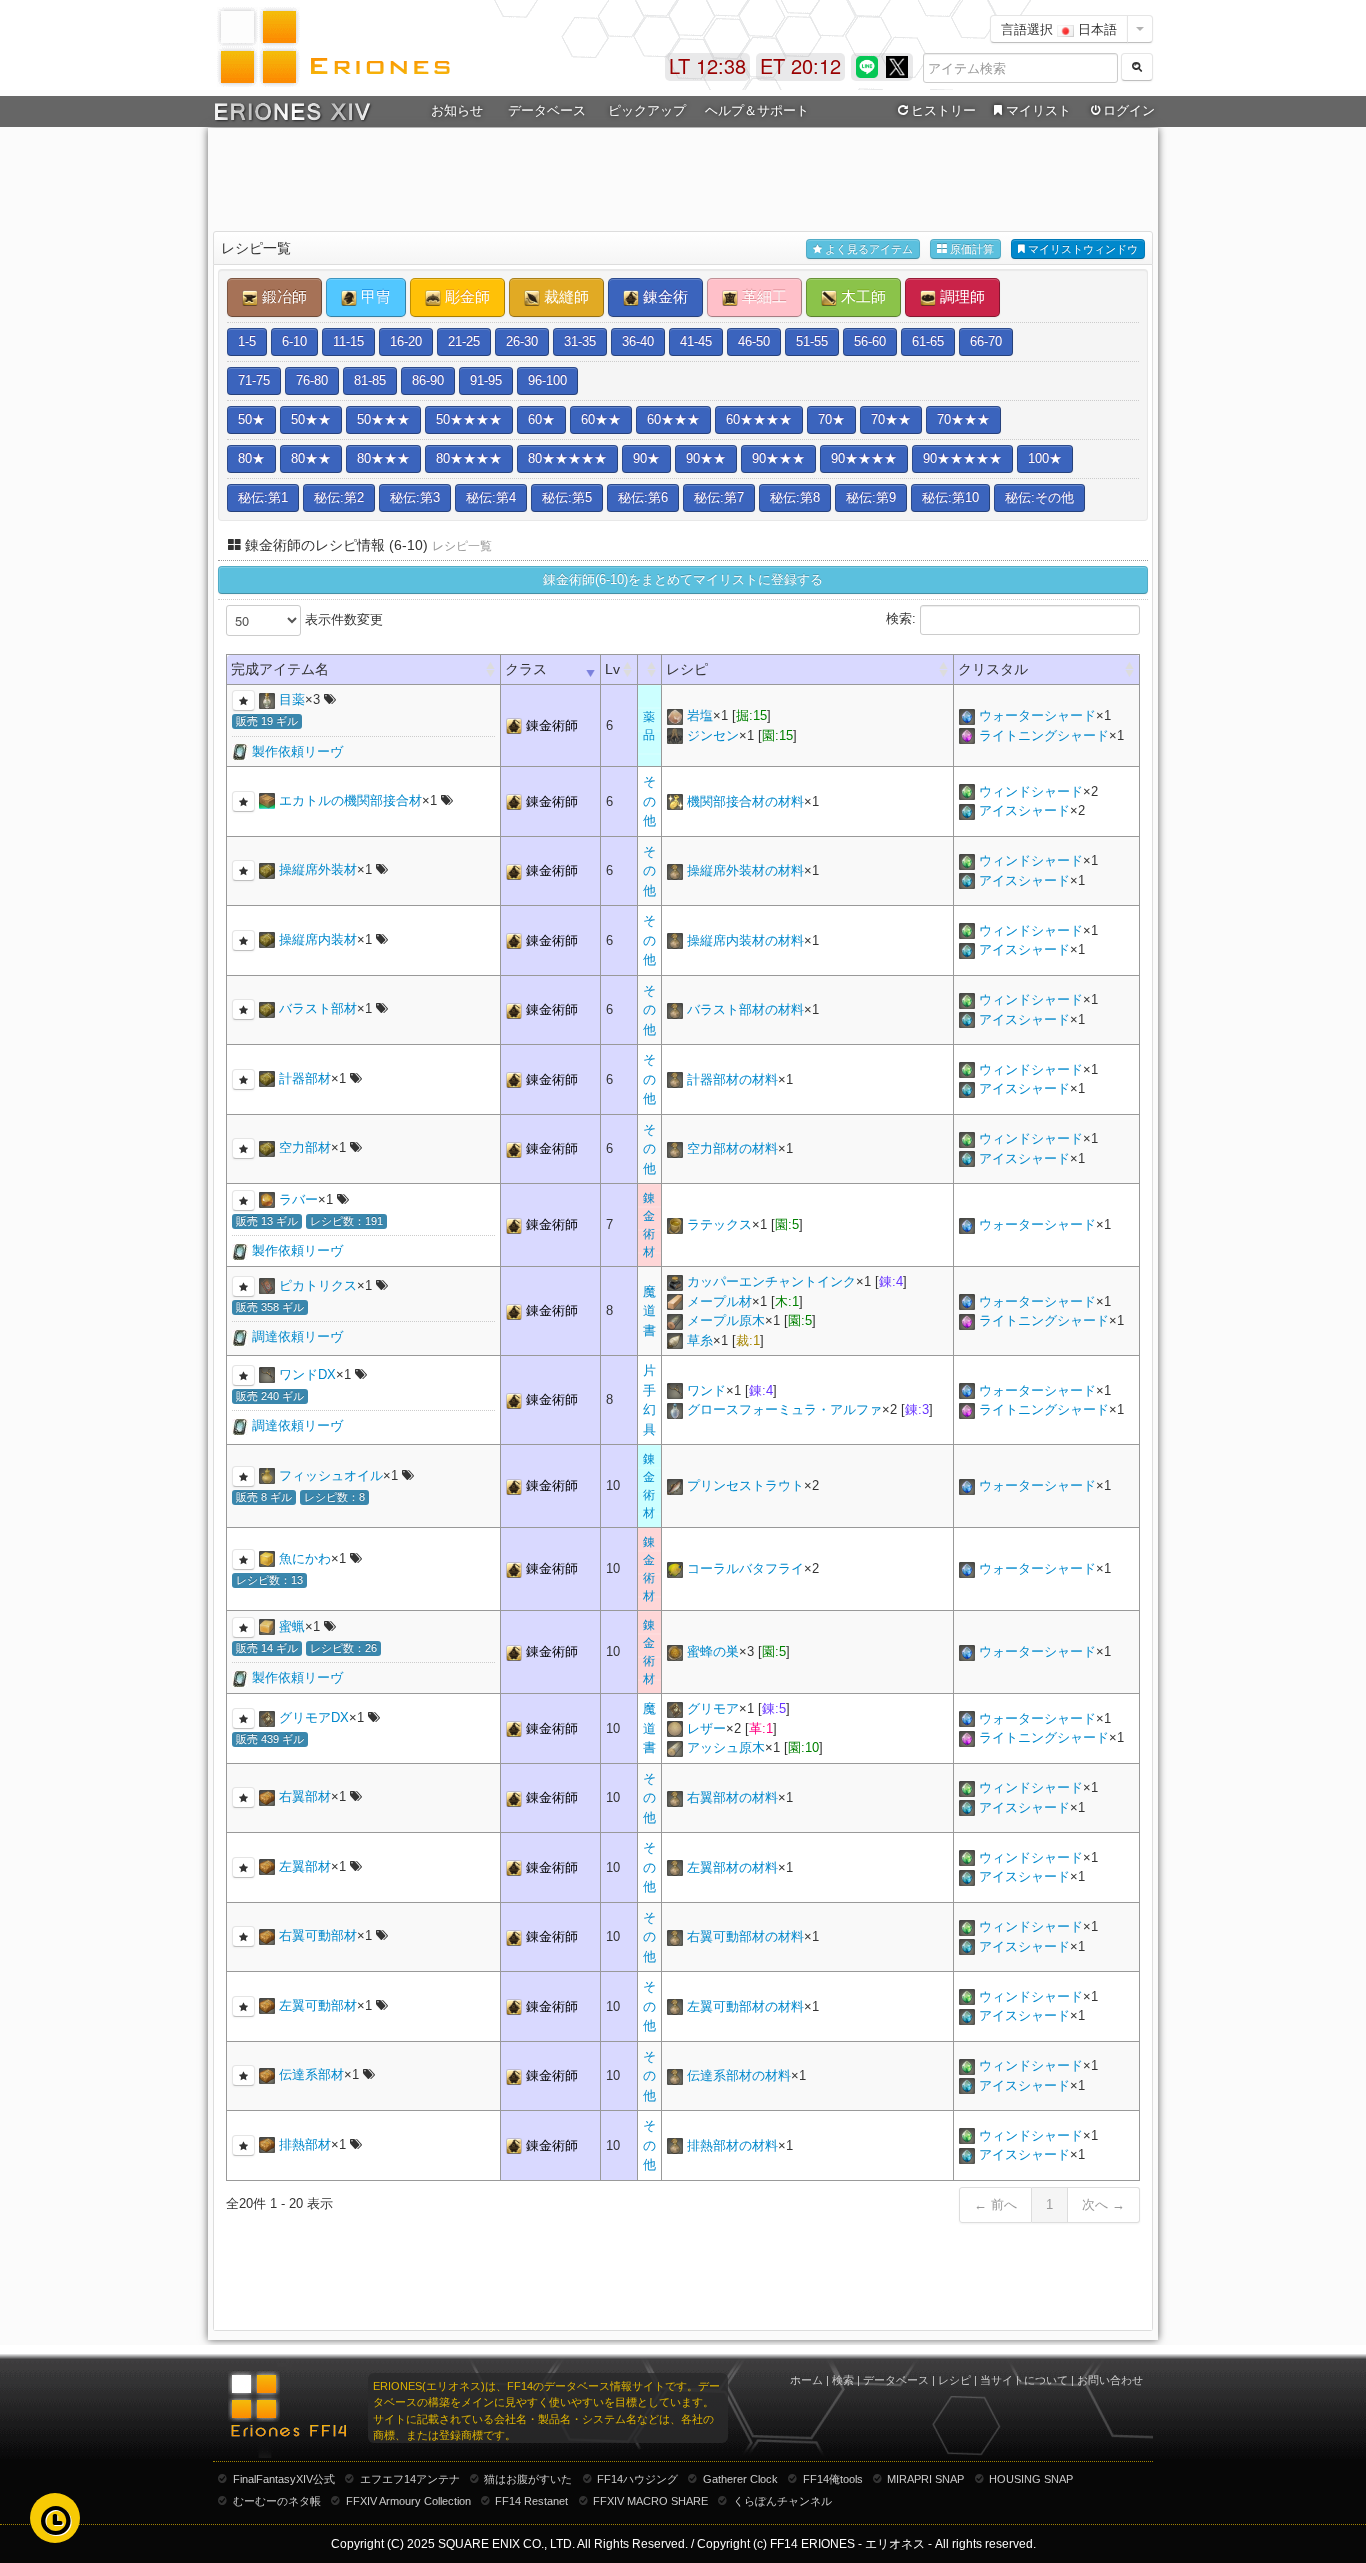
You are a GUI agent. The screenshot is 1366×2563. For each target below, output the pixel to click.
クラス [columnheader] (526, 669)
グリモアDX (314, 1717)
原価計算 (970, 249)
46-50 (754, 341)
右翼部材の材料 (732, 1797)
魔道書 (649, 1311)
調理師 (960, 296)
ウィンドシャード (1031, 791)
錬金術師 (552, 725)
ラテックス (719, 1224)
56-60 (870, 341)
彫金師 (465, 296)
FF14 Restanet (531, 2501)
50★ (251, 419)
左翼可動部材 (318, 2005)
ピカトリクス (318, 1285)
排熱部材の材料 (732, 2145)
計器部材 (305, 1078)
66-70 (986, 341)
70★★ (891, 419)
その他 (649, 801)
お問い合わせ (1110, 2380)
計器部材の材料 (732, 1079)
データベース (896, 2380)
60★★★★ (759, 419)
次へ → (1103, 2204)
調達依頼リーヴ (297, 1336)
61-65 (928, 341)
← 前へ (995, 2204)
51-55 (812, 341)
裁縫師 (564, 296)
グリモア (713, 1708)
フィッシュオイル (331, 1475)
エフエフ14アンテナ (410, 2479)
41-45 (696, 341)
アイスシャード (1024, 810)
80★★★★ (469, 458)
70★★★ (963, 419)
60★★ (601, 419)
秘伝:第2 (339, 497)
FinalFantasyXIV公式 (284, 2479)
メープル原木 (726, 1320)
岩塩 (700, 715)
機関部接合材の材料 (745, 801)
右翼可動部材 (318, 1935)
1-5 (247, 341)
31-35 (580, 341)
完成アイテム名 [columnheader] (280, 669)
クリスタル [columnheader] (993, 669)
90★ (646, 458)
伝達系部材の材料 (739, 2075)
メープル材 (719, 1301)
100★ (1045, 458)
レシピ (954, 2380)
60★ (541, 419)
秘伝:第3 (415, 497)
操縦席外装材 (318, 869)
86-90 (428, 380)
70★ (831, 419)
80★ (251, 458)
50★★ (311, 419)
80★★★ (383, 458)
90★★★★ (864, 458)
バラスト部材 (318, 1008)
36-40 (638, 341)
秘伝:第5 (567, 497)
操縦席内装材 (318, 939)
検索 (843, 2380)
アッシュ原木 (726, 1747)
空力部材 (305, 1147)
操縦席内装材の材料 (745, 940)
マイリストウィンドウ (1081, 249)
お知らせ (457, 110)
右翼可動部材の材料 (745, 1936)
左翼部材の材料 (732, 1867)
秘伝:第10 (950, 497)
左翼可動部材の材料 (745, 2006)
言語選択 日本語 (1059, 28)
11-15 (348, 341)
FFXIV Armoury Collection (408, 2501)
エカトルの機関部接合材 (350, 800)
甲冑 (374, 296)
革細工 (762, 296)
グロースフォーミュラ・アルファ (784, 1409)
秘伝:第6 (643, 497)
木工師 (861, 296)
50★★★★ (469, 419)
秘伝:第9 (871, 497)
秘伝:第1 (263, 497)
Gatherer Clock (740, 2479)
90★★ (706, 458)
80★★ (311, 458)
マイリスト (1038, 110)
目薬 (292, 699)
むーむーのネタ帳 (277, 2501)
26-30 (522, 341)
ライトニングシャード (1044, 735)
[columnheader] (650, 670)
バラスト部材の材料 (745, 1009)
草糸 (700, 1340)
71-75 (254, 380)
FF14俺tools (833, 2479)
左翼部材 (305, 1866)
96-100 (547, 380)
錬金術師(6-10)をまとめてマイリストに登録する (683, 579)
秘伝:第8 (795, 497)
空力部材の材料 (732, 1148)
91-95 (486, 380)
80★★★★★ (567, 458)
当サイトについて (1024, 2380)
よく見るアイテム (867, 249)
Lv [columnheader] (612, 669)
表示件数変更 (342, 619)
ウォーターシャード (1037, 715)
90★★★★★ (962, 458)
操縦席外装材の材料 (745, 870)
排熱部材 (305, 2144)
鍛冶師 (282, 296)
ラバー (298, 1199)
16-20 (406, 341)
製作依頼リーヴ (297, 751)
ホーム (806, 2380)
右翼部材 (305, 1796)
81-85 (370, 380)
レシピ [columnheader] (687, 669)
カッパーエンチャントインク (771, 1281)
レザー (706, 1728)
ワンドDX (307, 1374)
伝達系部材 (311, 2074)
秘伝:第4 (491, 497)
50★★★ (383, 419)
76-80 (312, 380)
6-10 (294, 341)
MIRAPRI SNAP (925, 2479)
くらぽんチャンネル (782, 2501)
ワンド (706, 1390)
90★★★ (778, 458)
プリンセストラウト (745, 1485)
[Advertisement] (683, 181)
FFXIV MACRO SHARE (650, 2501)
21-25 (464, 341)
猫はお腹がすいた (528, 2479)
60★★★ (673, 419)
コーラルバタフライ (745, 1568)
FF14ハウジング (637, 2479)
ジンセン (713, 735)
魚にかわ (305, 1558)
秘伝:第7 (719, 497)
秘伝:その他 (1039, 497)
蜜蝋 (292, 1626)
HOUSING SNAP (1031, 2479)
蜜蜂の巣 (713, 1651)
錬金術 (663, 296)
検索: (903, 618)
